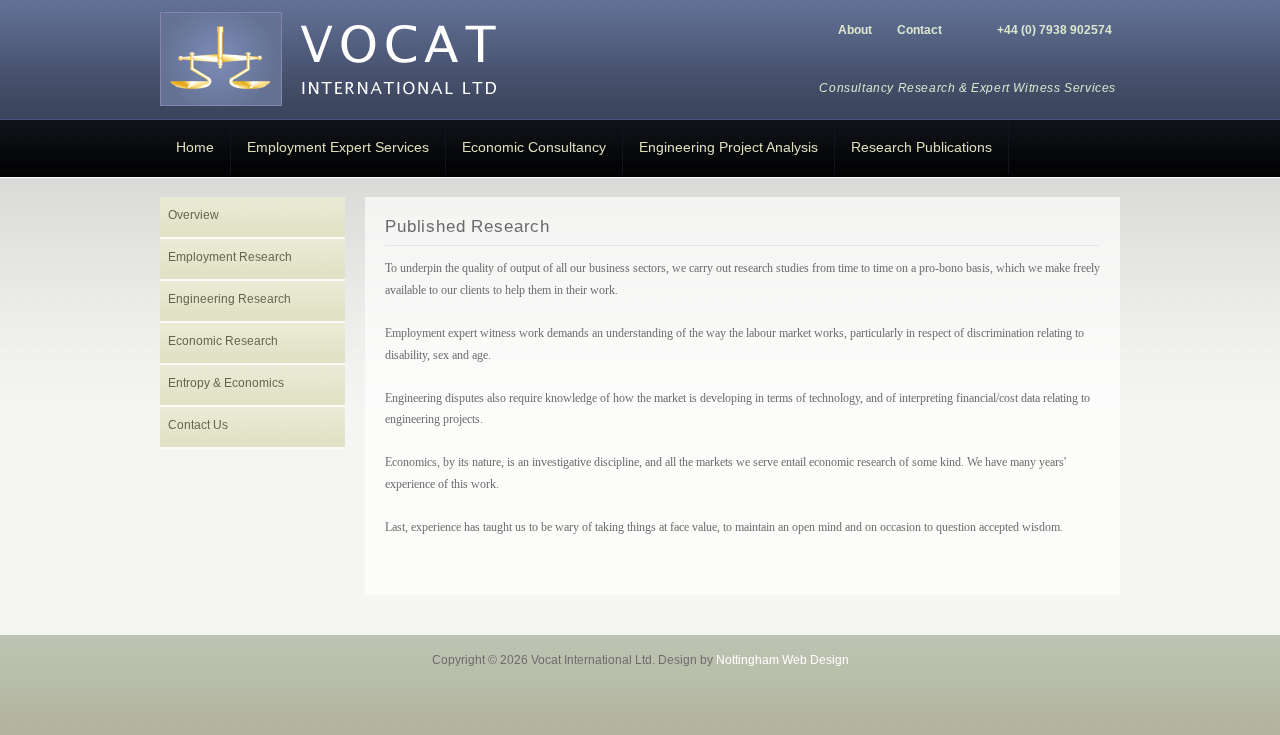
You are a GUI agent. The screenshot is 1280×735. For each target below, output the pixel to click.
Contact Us (198, 425)
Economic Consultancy (534, 147)
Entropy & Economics (226, 383)
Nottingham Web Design (782, 660)
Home (195, 147)
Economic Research (223, 341)
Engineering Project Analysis (728, 147)
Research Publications (921, 147)
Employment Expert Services (338, 147)
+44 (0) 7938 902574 (1054, 30)
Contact (919, 30)
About (855, 30)
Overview (193, 215)
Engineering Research (229, 299)
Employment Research (230, 257)
